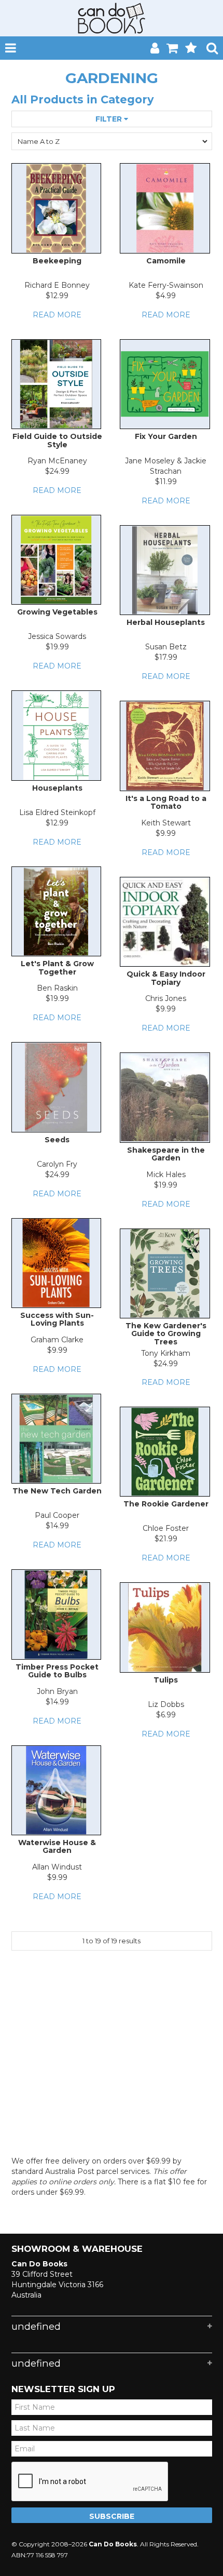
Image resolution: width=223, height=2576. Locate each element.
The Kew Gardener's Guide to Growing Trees (166, 1334)
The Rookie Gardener (166, 1504)
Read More (57, 315)
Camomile (166, 261)
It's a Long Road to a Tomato (166, 802)
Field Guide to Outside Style (57, 440)
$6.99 (166, 1715)
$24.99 (57, 471)
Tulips (166, 1680)
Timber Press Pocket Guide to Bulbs (57, 1671)
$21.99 (166, 1539)
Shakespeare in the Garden (166, 1154)
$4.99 (166, 296)
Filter (110, 119)
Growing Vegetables (57, 612)
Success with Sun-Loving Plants (57, 1319)
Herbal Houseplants (166, 622)
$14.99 (57, 1526)
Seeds (57, 1140)
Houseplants (57, 788)
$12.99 (57, 296)
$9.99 (166, 833)
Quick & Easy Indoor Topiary (166, 978)
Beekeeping (57, 261)
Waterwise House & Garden (57, 1846)
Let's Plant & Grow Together (57, 967)
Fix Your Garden (166, 436)
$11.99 (166, 482)
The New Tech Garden (57, 1491)
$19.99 (57, 647)
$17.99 (166, 657)
